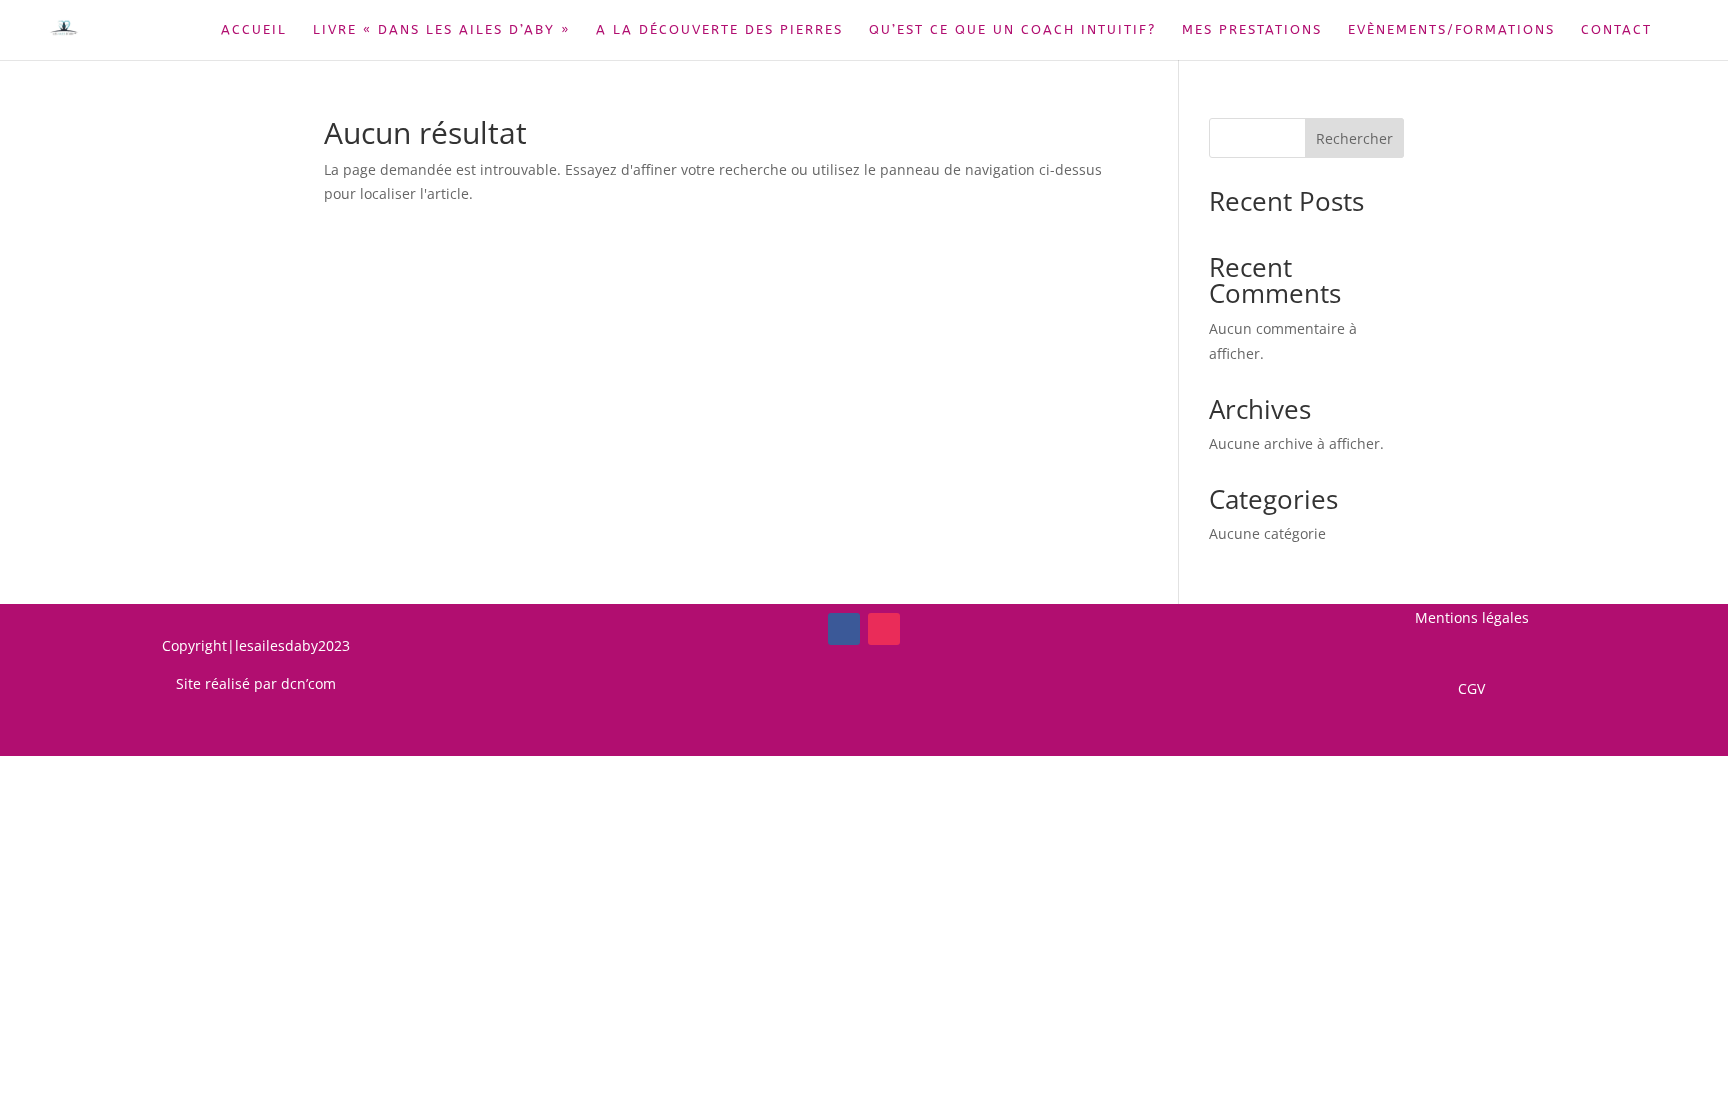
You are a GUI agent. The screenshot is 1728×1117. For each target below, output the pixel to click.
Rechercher (1354, 138)
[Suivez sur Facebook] (844, 629)
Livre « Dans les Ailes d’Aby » (441, 30)
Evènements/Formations (1451, 30)
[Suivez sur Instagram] (884, 629)
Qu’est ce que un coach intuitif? (1012, 30)
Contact (1616, 30)
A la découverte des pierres (719, 30)
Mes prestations (1252, 30)
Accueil (254, 30)
